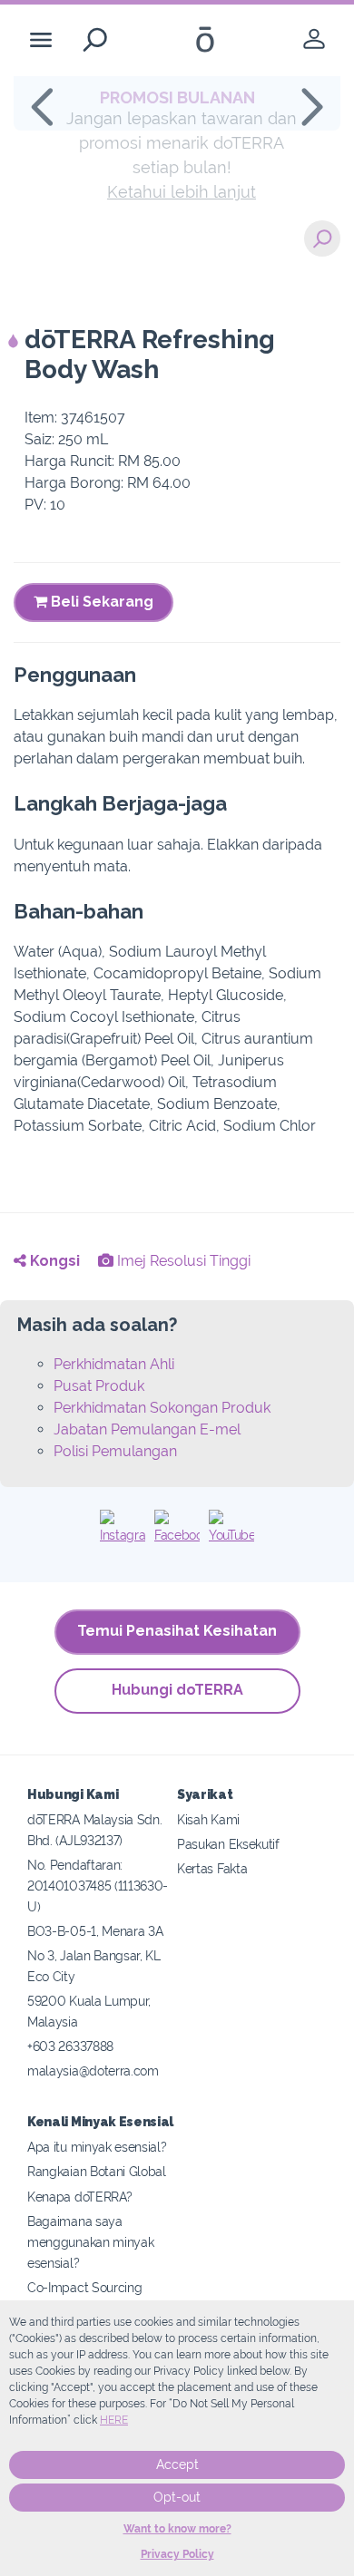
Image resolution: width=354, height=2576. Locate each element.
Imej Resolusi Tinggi (182, 1261)
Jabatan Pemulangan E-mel (147, 1429)
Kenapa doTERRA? (79, 2197)
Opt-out (177, 2497)
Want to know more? (177, 2529)
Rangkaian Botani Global (97, 2171)
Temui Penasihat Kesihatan (177, 1631)
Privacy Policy (177, 2554)
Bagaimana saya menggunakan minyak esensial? (90, 2242)
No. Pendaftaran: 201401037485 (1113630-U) (98, 1886)
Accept (177, 2464)
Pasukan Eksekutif (228, 1844)
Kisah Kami (208, 1819)
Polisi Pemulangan (115, 1451)
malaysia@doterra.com (93, 2071)
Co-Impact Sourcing (84, 2287)
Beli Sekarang (100, 602)
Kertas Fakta (212, 1868)
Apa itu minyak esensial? (97, 2147)
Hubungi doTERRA (177, 1690)
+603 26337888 (70, 2046)
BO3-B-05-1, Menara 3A (95, 1931)
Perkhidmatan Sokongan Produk (162, 1408)
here (114, 2420)
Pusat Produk (99, 1386)
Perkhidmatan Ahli (114, 1364)
